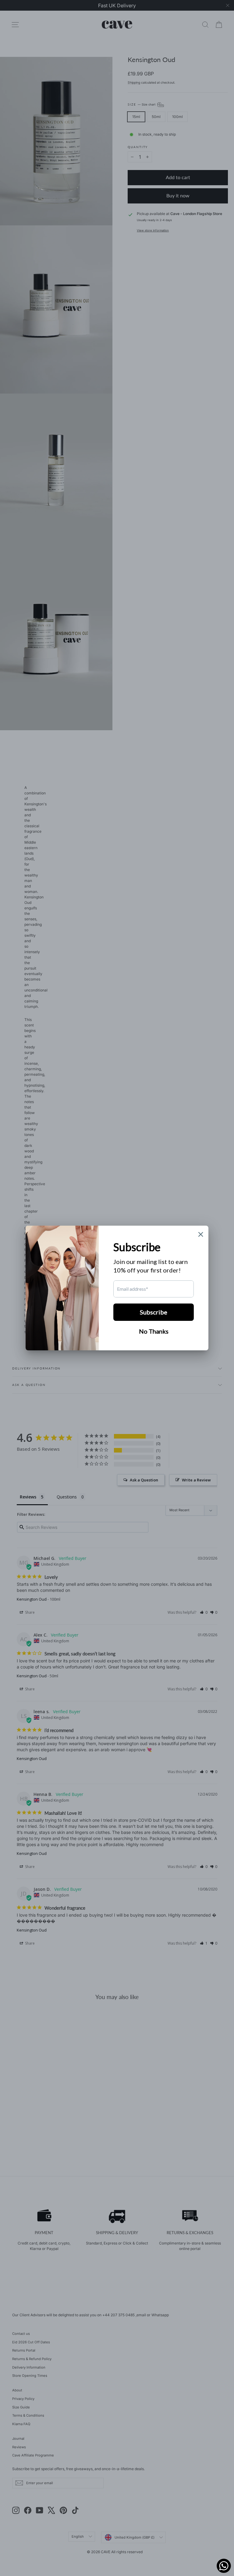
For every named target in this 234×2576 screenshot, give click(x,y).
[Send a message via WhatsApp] (224, 2566)
